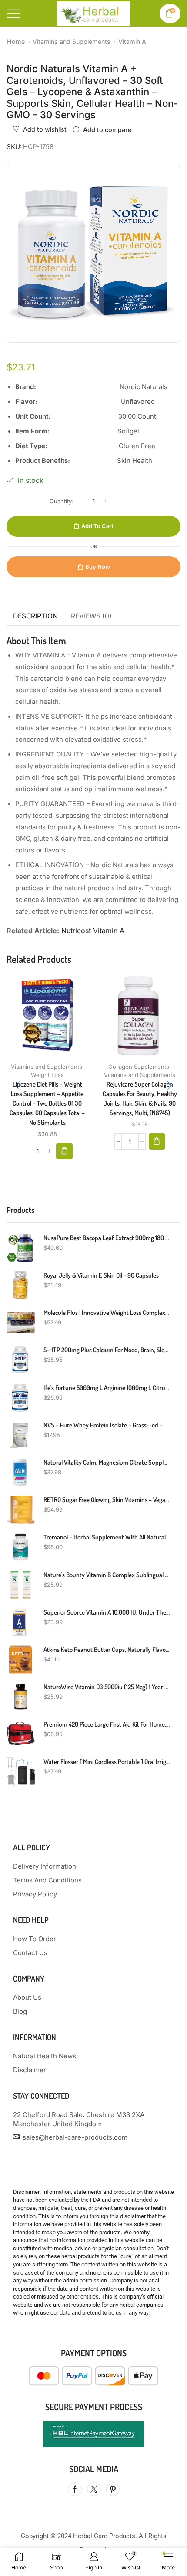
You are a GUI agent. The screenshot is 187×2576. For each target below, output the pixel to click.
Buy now (98, 567)
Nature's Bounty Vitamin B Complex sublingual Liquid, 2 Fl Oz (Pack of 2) (107, 1575)
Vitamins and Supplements (72, 41)
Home (16, 41)
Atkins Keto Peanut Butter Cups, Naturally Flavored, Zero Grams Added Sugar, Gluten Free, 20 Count (107, 1650)
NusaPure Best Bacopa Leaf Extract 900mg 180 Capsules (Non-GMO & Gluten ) (107, 1238)
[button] (64, 1151)
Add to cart (97, 526)
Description (35, 616)
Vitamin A (132, 41)
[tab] (35, 616)
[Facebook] (75, 2489)
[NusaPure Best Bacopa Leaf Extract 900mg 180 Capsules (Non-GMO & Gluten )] (21, 1248)
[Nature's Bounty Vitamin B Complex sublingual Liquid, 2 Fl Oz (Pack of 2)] (21, 1585)
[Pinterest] (113, 2489)
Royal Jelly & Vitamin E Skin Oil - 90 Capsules (101, 1275)
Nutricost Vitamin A (93, 931)
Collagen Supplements (139, 1067)
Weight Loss (47, 1075)
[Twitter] (94, 2489)
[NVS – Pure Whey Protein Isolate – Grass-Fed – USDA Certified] (21, 1435)
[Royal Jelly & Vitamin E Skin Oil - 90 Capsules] (21, 1285)
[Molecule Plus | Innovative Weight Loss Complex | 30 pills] (21, 1323)
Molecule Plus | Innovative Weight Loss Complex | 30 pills (107, 1313)
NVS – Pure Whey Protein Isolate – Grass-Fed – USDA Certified (107, 1425)
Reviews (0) (91, 616)
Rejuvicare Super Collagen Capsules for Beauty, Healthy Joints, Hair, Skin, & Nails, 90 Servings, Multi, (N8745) (140, 1099)
